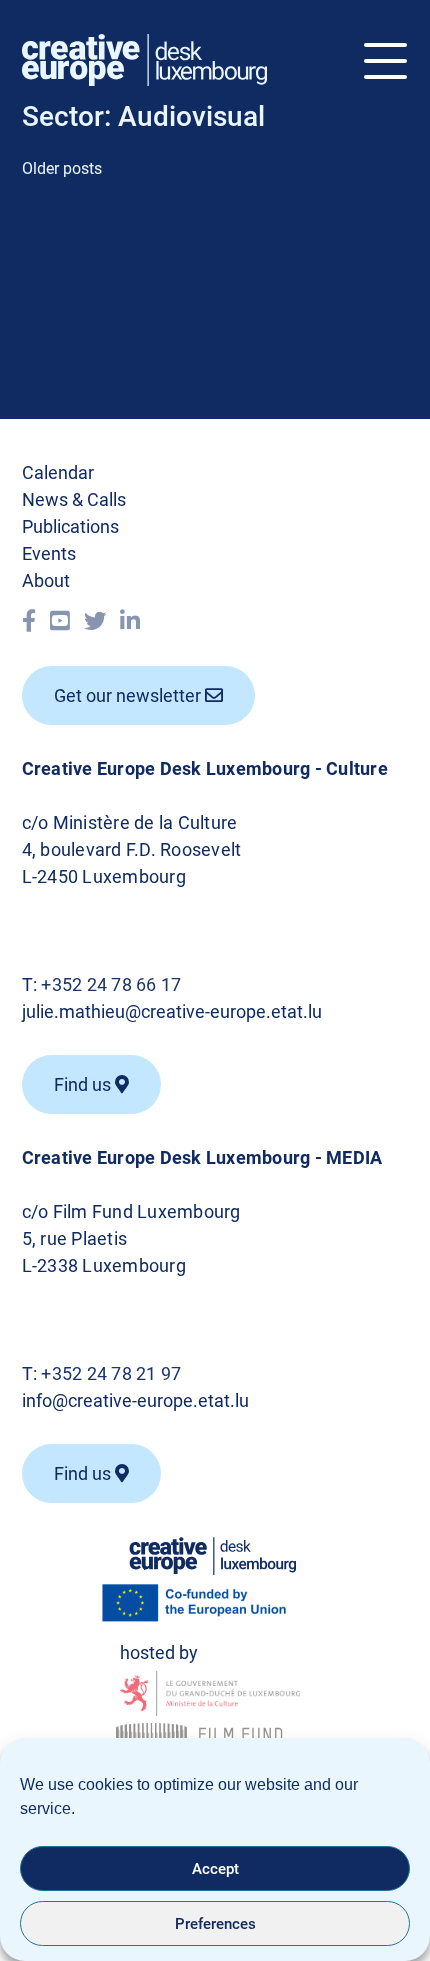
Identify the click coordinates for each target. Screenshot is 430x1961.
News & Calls (74, 499)
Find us (84, 1473)
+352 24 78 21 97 (111, 1373)
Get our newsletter (129, 695)
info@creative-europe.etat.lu (135, 1400)
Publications (70, 526)
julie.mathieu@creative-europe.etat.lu (172, 1011)
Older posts (62, 168)
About (46, 580)
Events (49, 553)
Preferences (215, 1924)
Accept (215, 1869)
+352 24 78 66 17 (111, 984)
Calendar (58, 472)
